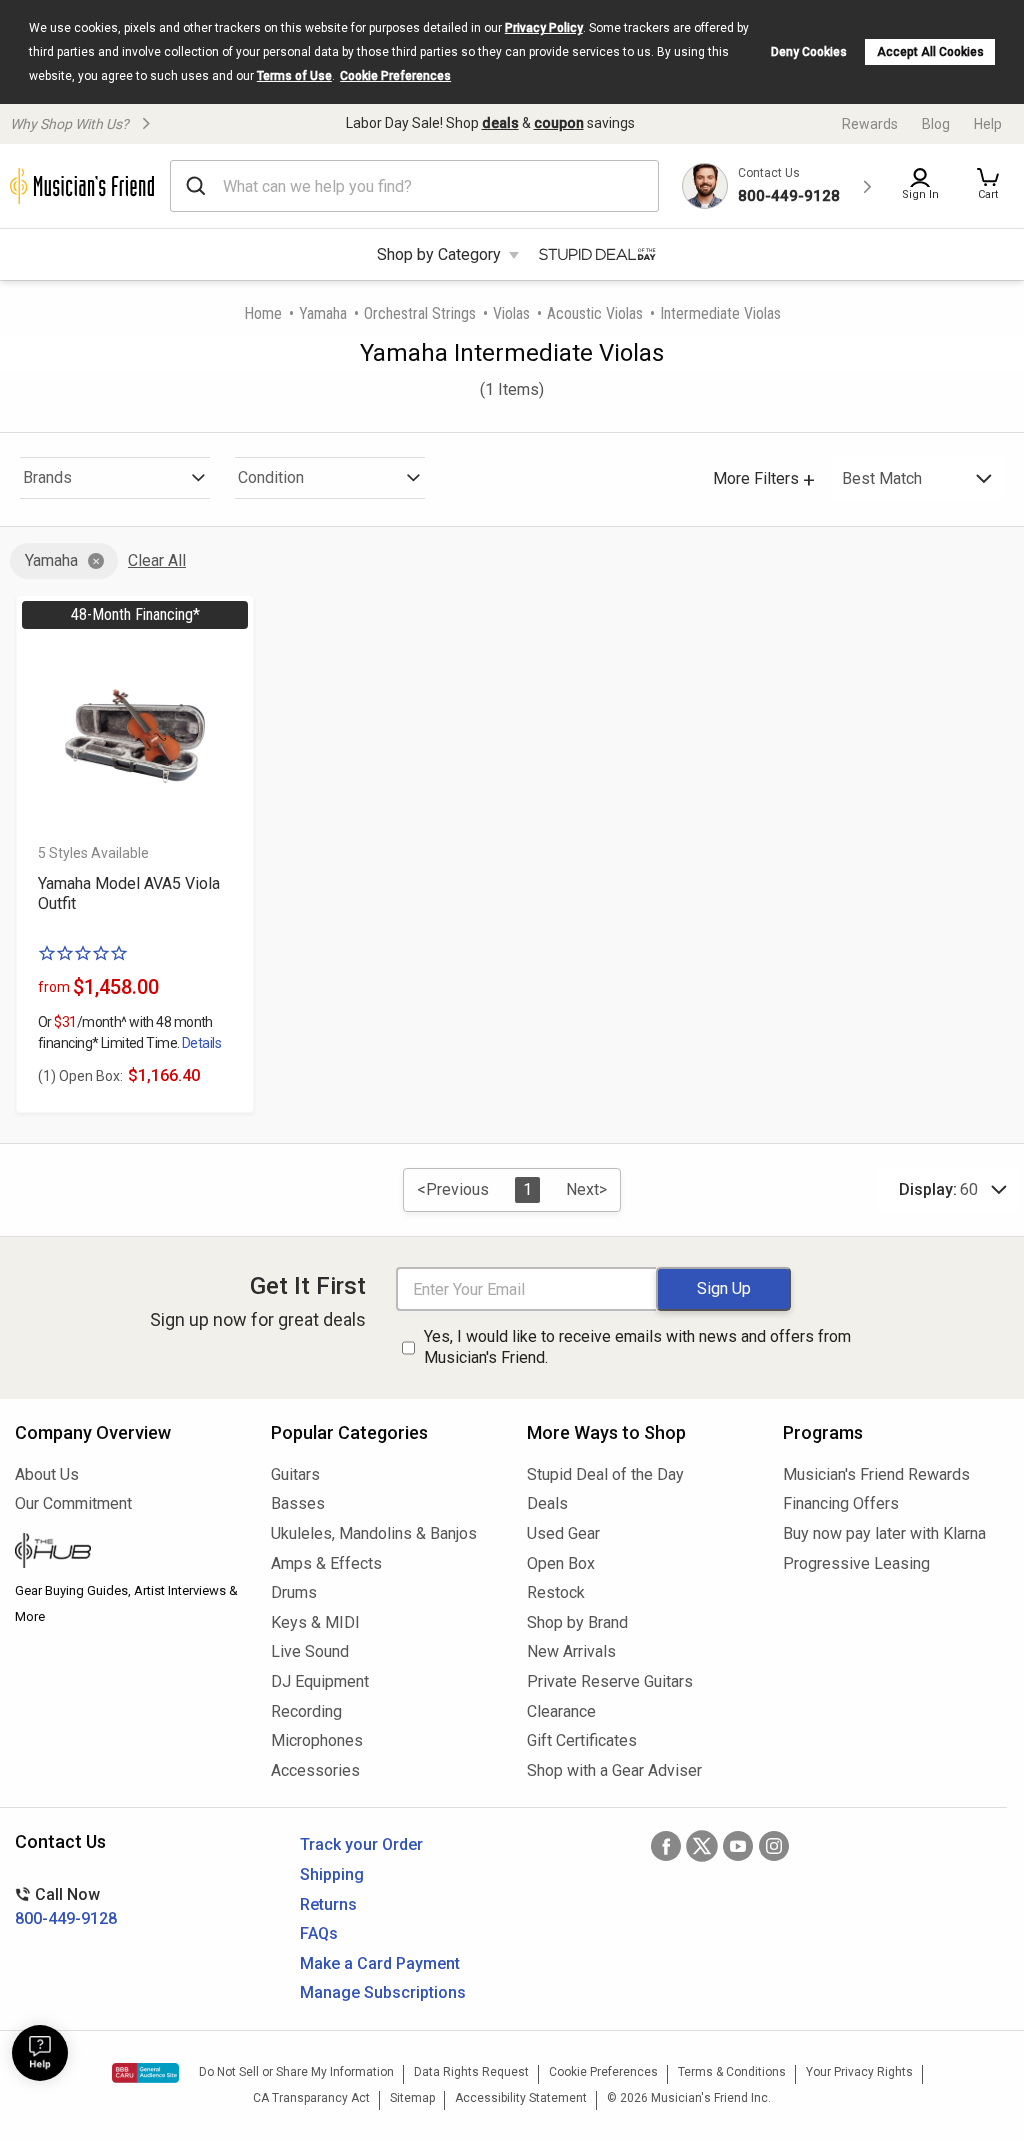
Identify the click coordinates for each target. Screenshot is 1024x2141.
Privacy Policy (544, 28)
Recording (306, 1711)
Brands (47, 477)
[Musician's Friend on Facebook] (666, 1846)
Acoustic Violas (595, 313)
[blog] (128, 1553)
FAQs (319, 1933)
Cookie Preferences (395, 76)
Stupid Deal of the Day (605, 1474)
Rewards (870, 124)
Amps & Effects (326, 1563)
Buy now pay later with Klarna (884, 1533)
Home (263, 313)
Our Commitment (73, 1503)
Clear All (157, 560)
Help (988, 124)
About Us (47, 1474)
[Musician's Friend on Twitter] (702, 1846)
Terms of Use (294, 76)
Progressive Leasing (856, 1563)
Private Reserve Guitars (610, 1681)
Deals (547, 1503)
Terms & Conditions (732, 2072)
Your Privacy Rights (859, 2072)
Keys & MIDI (315, 1622)
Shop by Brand (577, 1622)
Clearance (561, 1711)
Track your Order (361, 1844)
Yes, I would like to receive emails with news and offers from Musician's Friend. (637, 1347)
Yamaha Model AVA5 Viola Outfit (129, 893)
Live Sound (310, 1651)
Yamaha (323, 313)
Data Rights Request (471, 2072)
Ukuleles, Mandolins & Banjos (374, 1533)
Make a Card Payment (380, 1963)
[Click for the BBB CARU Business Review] (145, 2073)
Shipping (332, 1874)
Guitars (295, 1474)
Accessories (315, 1770)
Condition (271, 477)
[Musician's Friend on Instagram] (774, 1846)
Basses (298, 1503)
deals (500, 123)
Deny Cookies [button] (809, 52)
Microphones (317, 1740)
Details (201, 1043)
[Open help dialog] (40, 2053)
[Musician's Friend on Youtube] (738, 1846)
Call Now (66, 1906)
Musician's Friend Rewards (876, 1474)
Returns (328, 1904)
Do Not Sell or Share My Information (296, 2072)
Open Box (561, 1563)
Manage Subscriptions (383, 1992)
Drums (294, 1592)
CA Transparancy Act (311, 2098)
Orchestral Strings (420, 313)
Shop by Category (439, 254)
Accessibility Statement (521, 2098)
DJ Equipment (320, 1681)
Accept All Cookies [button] (930, 52)
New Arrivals (571, 1651)
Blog (936, 124)
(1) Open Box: (80, 1076)
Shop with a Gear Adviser (614, 1770)
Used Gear (563, 1533)
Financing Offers (841, 1503)
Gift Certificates (582, 1740)
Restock (556, 1592)
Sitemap (412, 2098)
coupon (559, 123)
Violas (511, 313)
